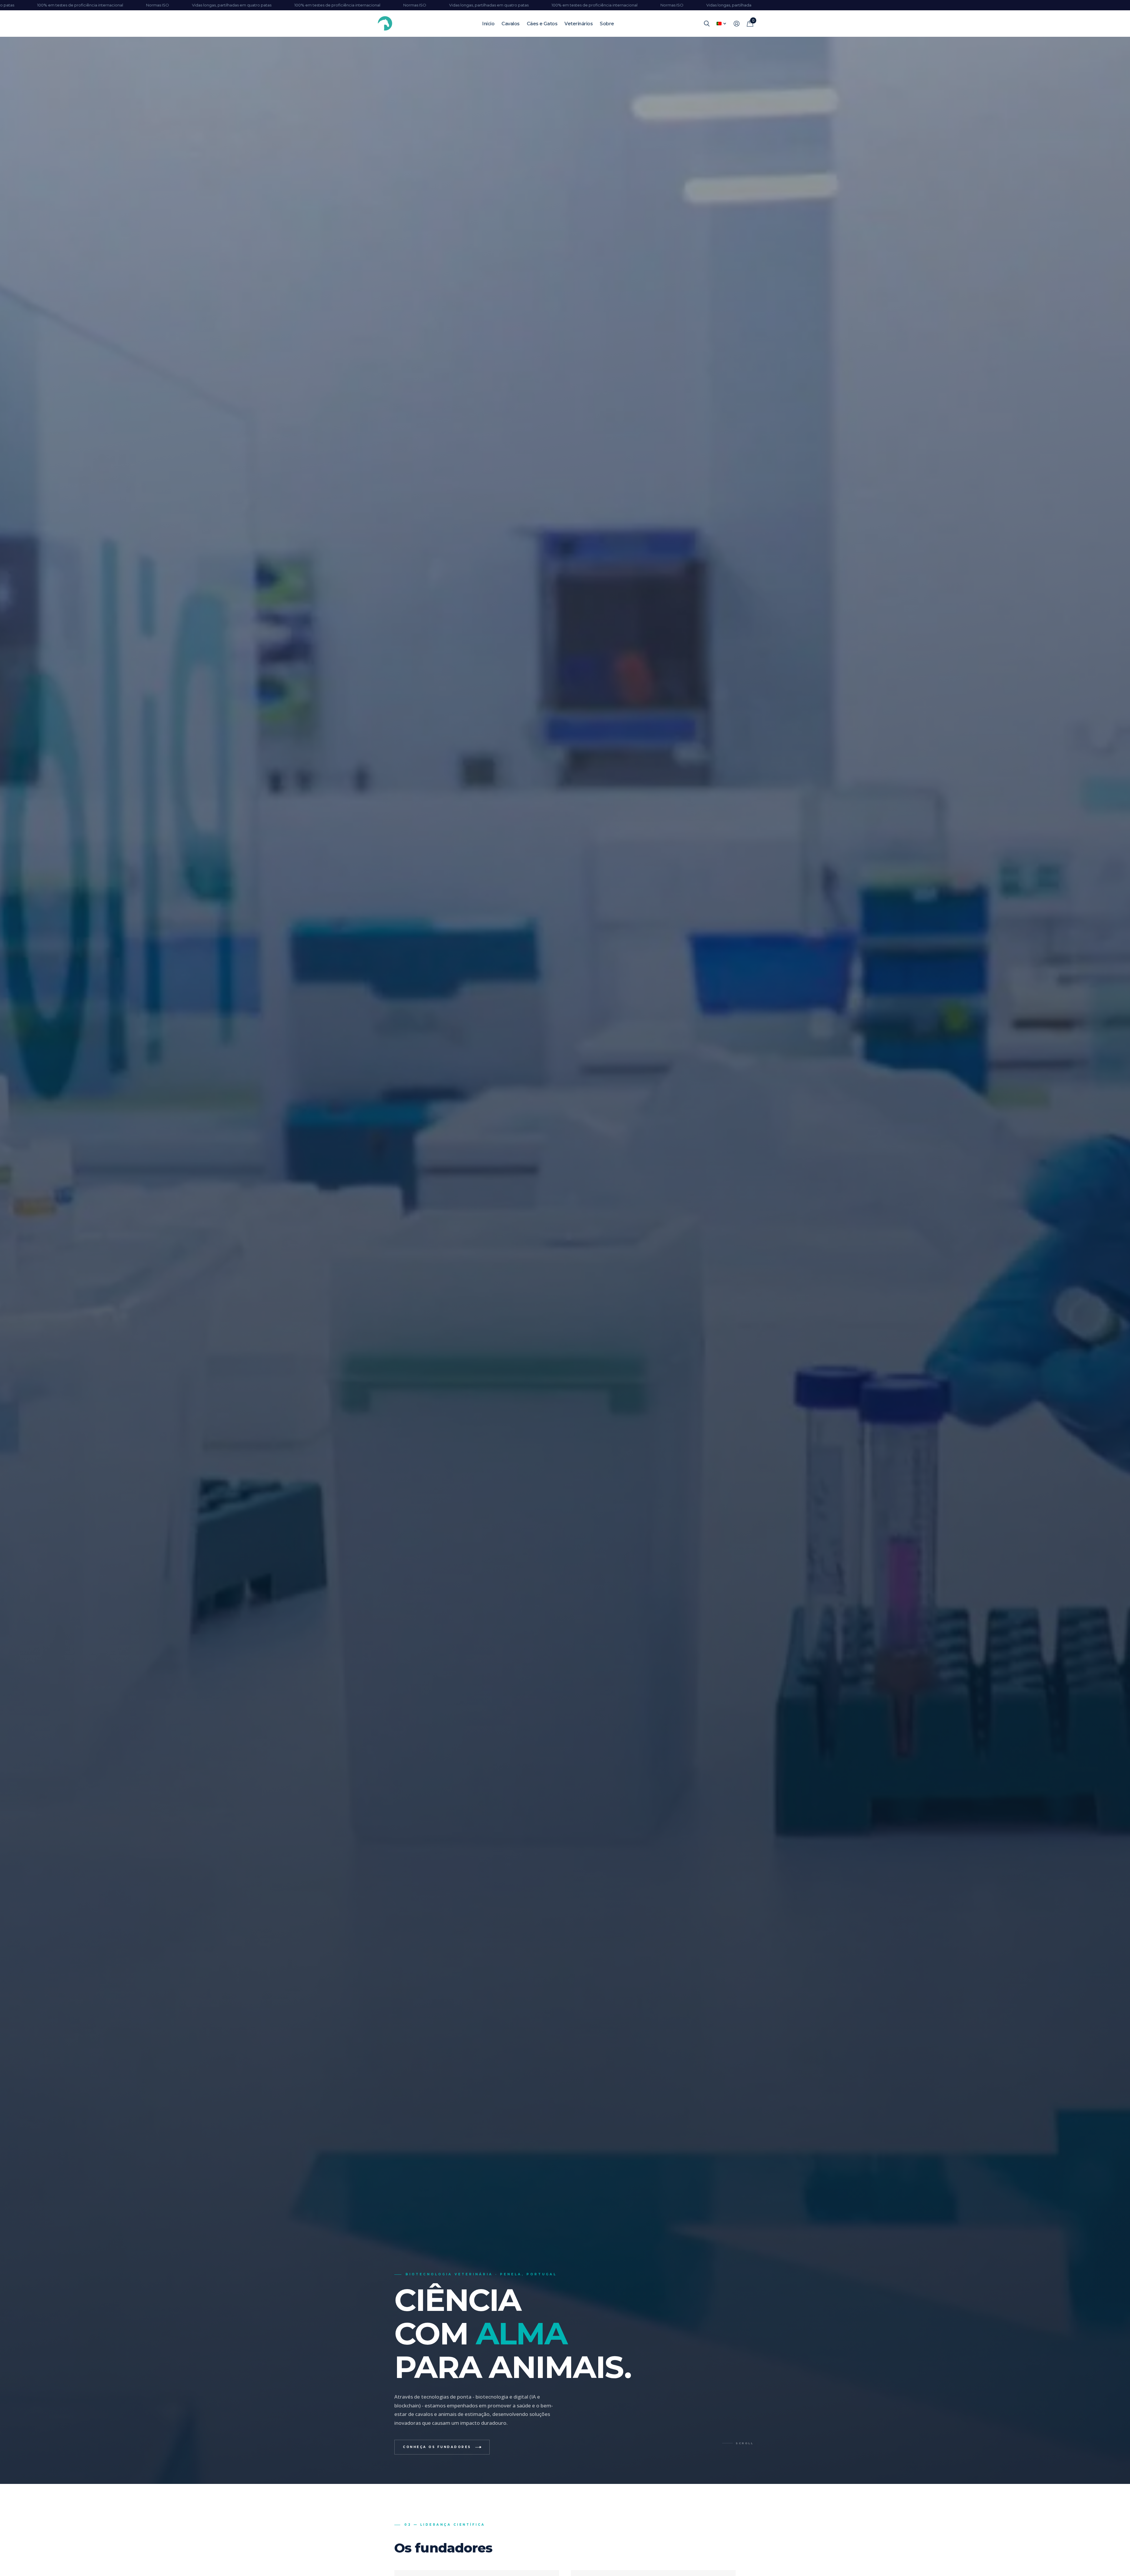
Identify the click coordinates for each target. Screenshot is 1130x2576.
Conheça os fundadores (437, 2447)
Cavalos (511, 24)
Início (488, 24)
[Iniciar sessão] (736, 24)
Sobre (607, 24)
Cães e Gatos (542, 24)
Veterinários (579, 24)
